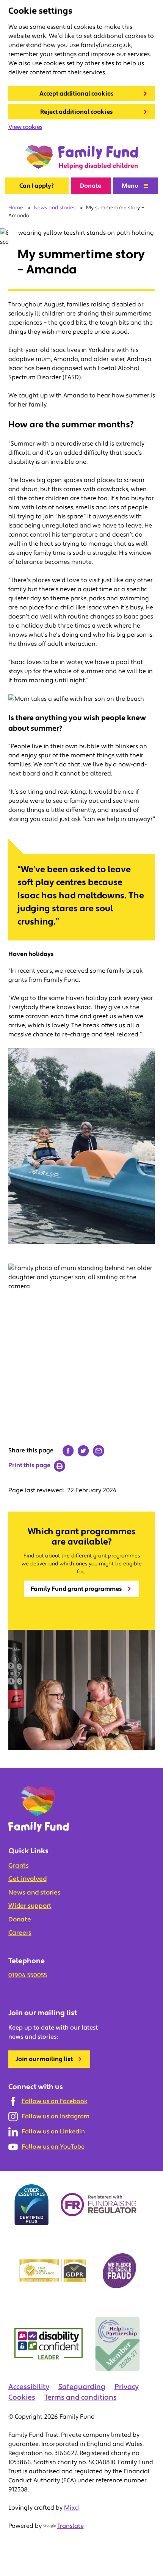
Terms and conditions (81, 2397)
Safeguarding (82, 2387)
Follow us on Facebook (55, 2101)
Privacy (127, 2387)
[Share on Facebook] (68, 1451)
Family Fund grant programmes (76, 1589)
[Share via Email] (99, 1451)
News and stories (34, 1893)
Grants (19, 1866)
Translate (71, 2526)
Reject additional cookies (77, 112)
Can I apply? (37, 186)
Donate (91, 186)
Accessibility (29, 2387)
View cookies (25, 127)
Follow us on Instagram (56, 2116)
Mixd (71, 2508)
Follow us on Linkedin (53, 2132)
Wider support (30, 1906)
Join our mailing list (44, 2059)
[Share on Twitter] (83, 1451)
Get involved (27, 1879)
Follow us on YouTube (53, 2147)
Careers (20, 1933)
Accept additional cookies (77, 94)
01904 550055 (28, 1975)
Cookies (22, 2397)
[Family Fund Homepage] (81, 158)
